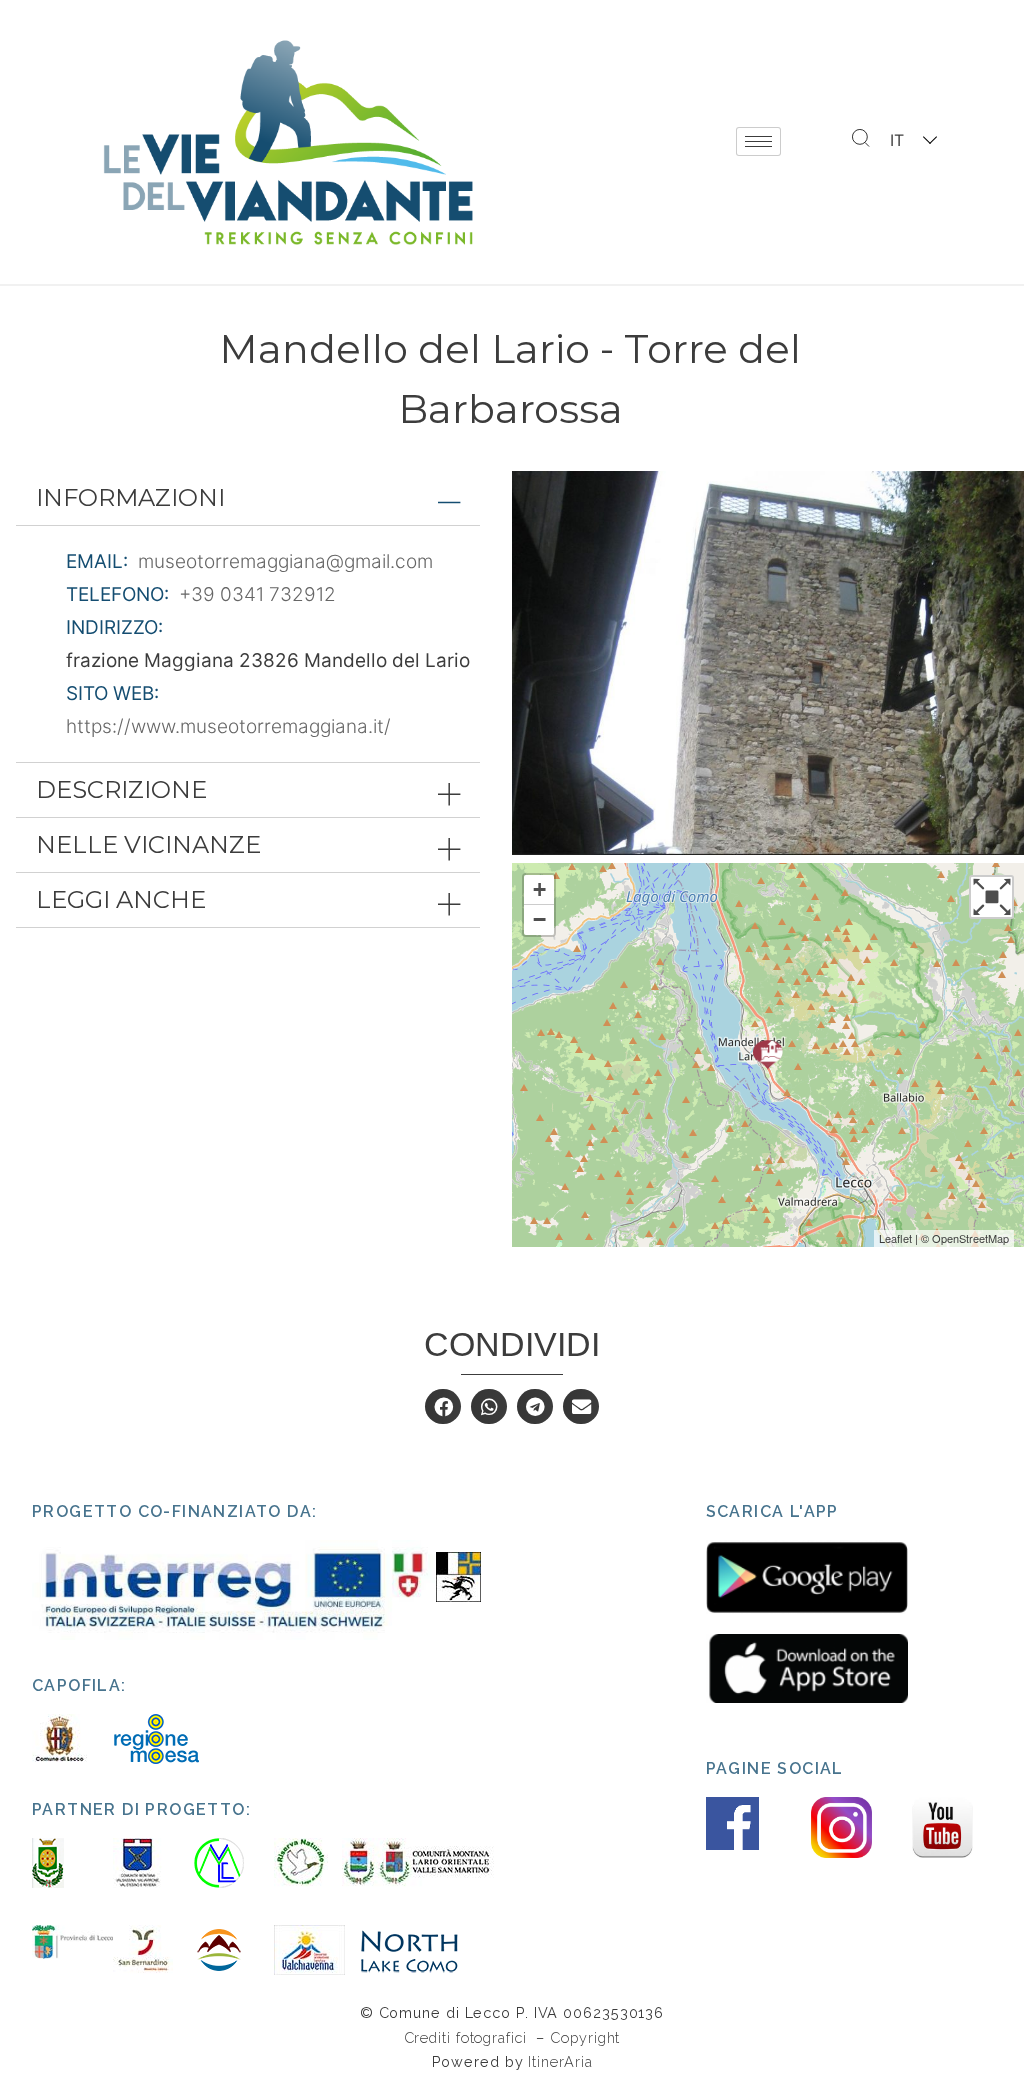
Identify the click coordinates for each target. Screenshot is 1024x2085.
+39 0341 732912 (257, 594)
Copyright (585, 2037)
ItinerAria (560, 2061)
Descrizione (121, 789)
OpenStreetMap (970, 1238)
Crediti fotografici (468, 2037)
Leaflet (895, 1238)
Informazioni (130, 497)
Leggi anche (121, 899)
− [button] (539, 919)
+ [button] (539, 889)
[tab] (248, 498)
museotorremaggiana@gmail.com (285, 561)
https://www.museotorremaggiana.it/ (228, 726)
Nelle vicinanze (148, 844)
